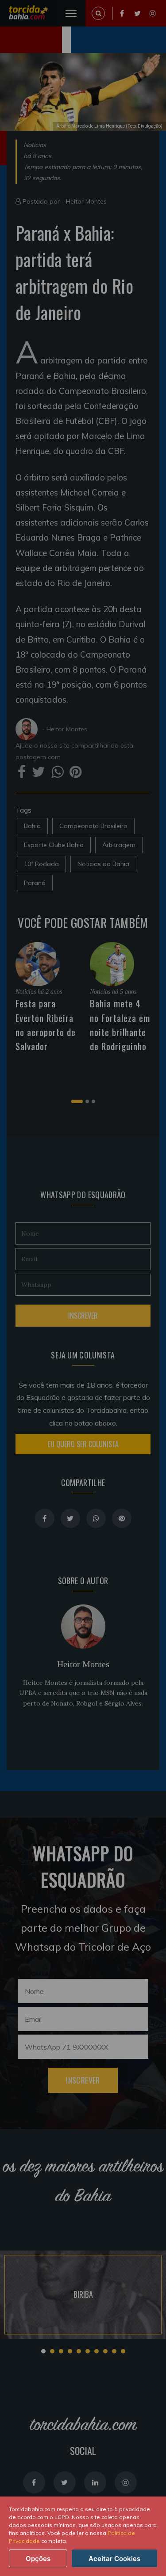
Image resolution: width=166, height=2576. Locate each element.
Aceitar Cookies (114, 2559)
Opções (38, 2559)
